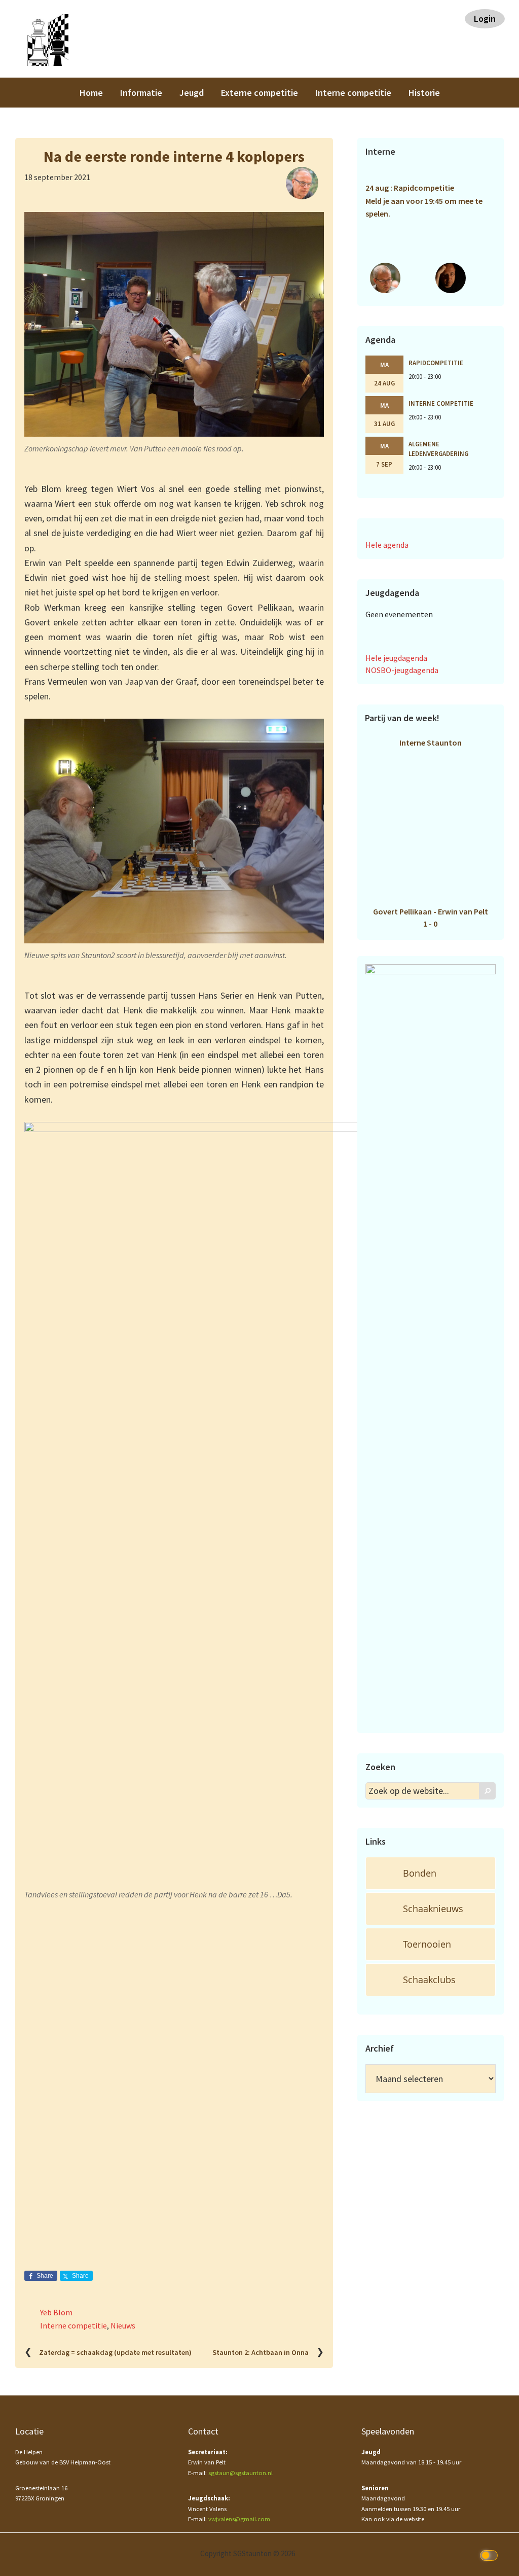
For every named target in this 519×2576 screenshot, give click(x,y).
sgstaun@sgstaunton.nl (240, 2473)
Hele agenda (387, 545)
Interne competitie (73, 2325)
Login (485, 19)
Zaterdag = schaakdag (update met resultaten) (115, 2352)
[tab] (431, 1873)
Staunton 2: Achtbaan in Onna (261, 2352)
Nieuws (123, 2325)
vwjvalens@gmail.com (239, 2519)
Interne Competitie (441, 403)
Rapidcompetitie (436, 363)
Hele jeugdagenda (396, 658)
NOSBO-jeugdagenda (402, 670)
